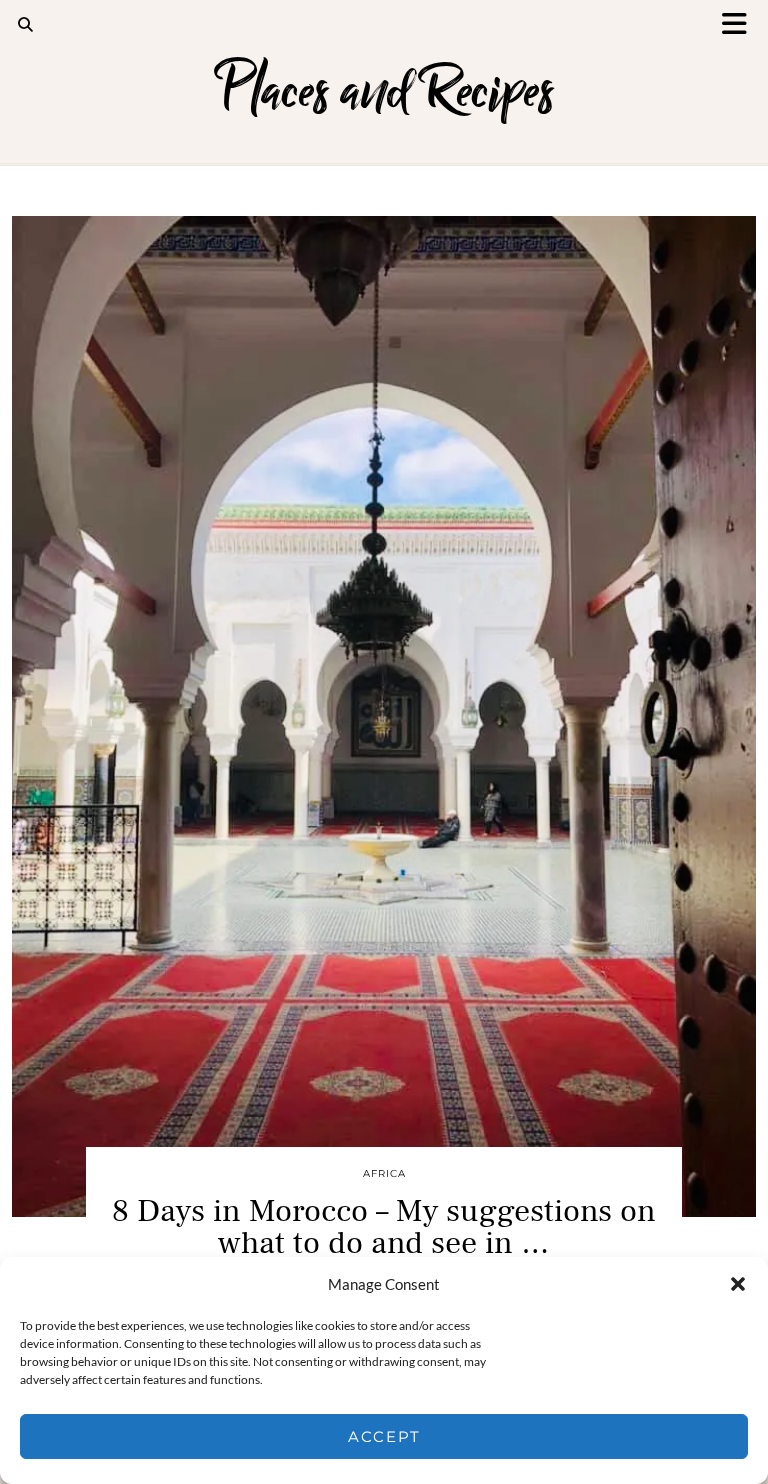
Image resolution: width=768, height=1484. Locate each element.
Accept (384, 1436)
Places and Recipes (384, 90)
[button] (741, 25)
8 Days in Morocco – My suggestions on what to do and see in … (384, 1227)
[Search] (26, 24)
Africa (384, 1173)
